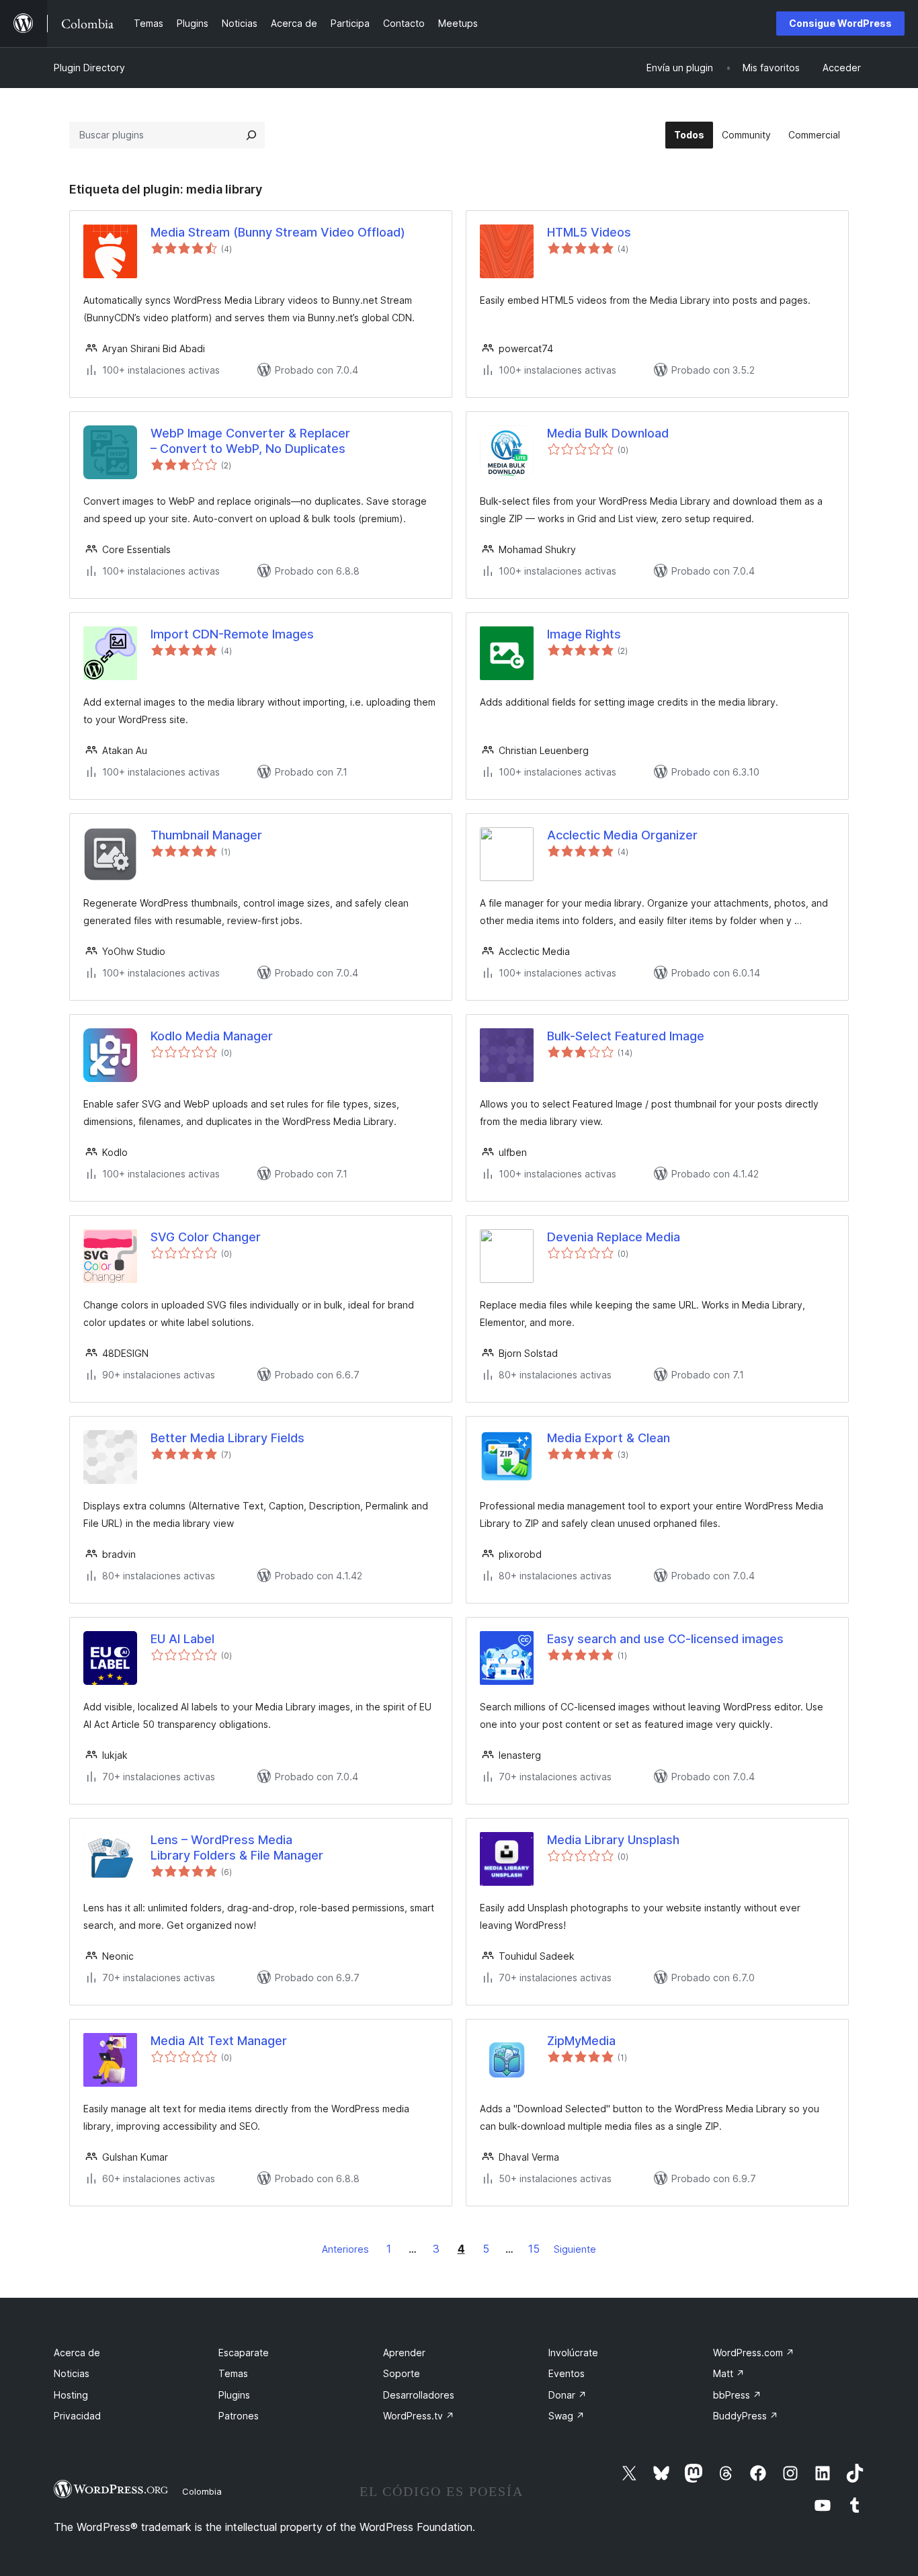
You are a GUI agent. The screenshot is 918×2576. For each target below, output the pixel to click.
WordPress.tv (419, 2416)
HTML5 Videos (589, 232)
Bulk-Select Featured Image (626, 1036)
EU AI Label (182, 1639)
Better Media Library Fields (227, 1438)
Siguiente (575, 2249)
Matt (729, 2373)
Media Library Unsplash (613, 1840)
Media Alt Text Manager (219, 2041)
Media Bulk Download (608, 433)
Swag (567, 2416)
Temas (233, 2373)
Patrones (239, 2416)
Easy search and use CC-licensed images (665, 1639)
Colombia (202, 2491)
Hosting (71, 2395)
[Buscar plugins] (251, 135)
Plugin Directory (89, 68)
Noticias (72, 2373)
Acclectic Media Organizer (622, 835)
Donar (568, 2395)
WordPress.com (754, 2353)
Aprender (404, 2353)
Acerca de (77, 2353)
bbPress (737, 2395)
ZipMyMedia (581, 2041)
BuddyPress (746, 2416)
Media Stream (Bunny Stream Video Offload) (278, 232)
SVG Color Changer (206, 1237)
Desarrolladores (419, 2395)
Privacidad (77, 2416)
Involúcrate (573, 2353)
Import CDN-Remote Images (232, 634)
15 (534, 2249)
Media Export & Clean (609, 1438)
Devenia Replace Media (614, 1237)
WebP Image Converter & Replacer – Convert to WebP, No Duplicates (250, 441)
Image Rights (584, 634)
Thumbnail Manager (206, 835)
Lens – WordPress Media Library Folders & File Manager (237, 1847)
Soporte (402, 2373)
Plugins (234, 2395)
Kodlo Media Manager (212, 1036)
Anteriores (345, 2249)
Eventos (567, 2373)
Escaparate (244, 2353)
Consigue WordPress (840, 23)
